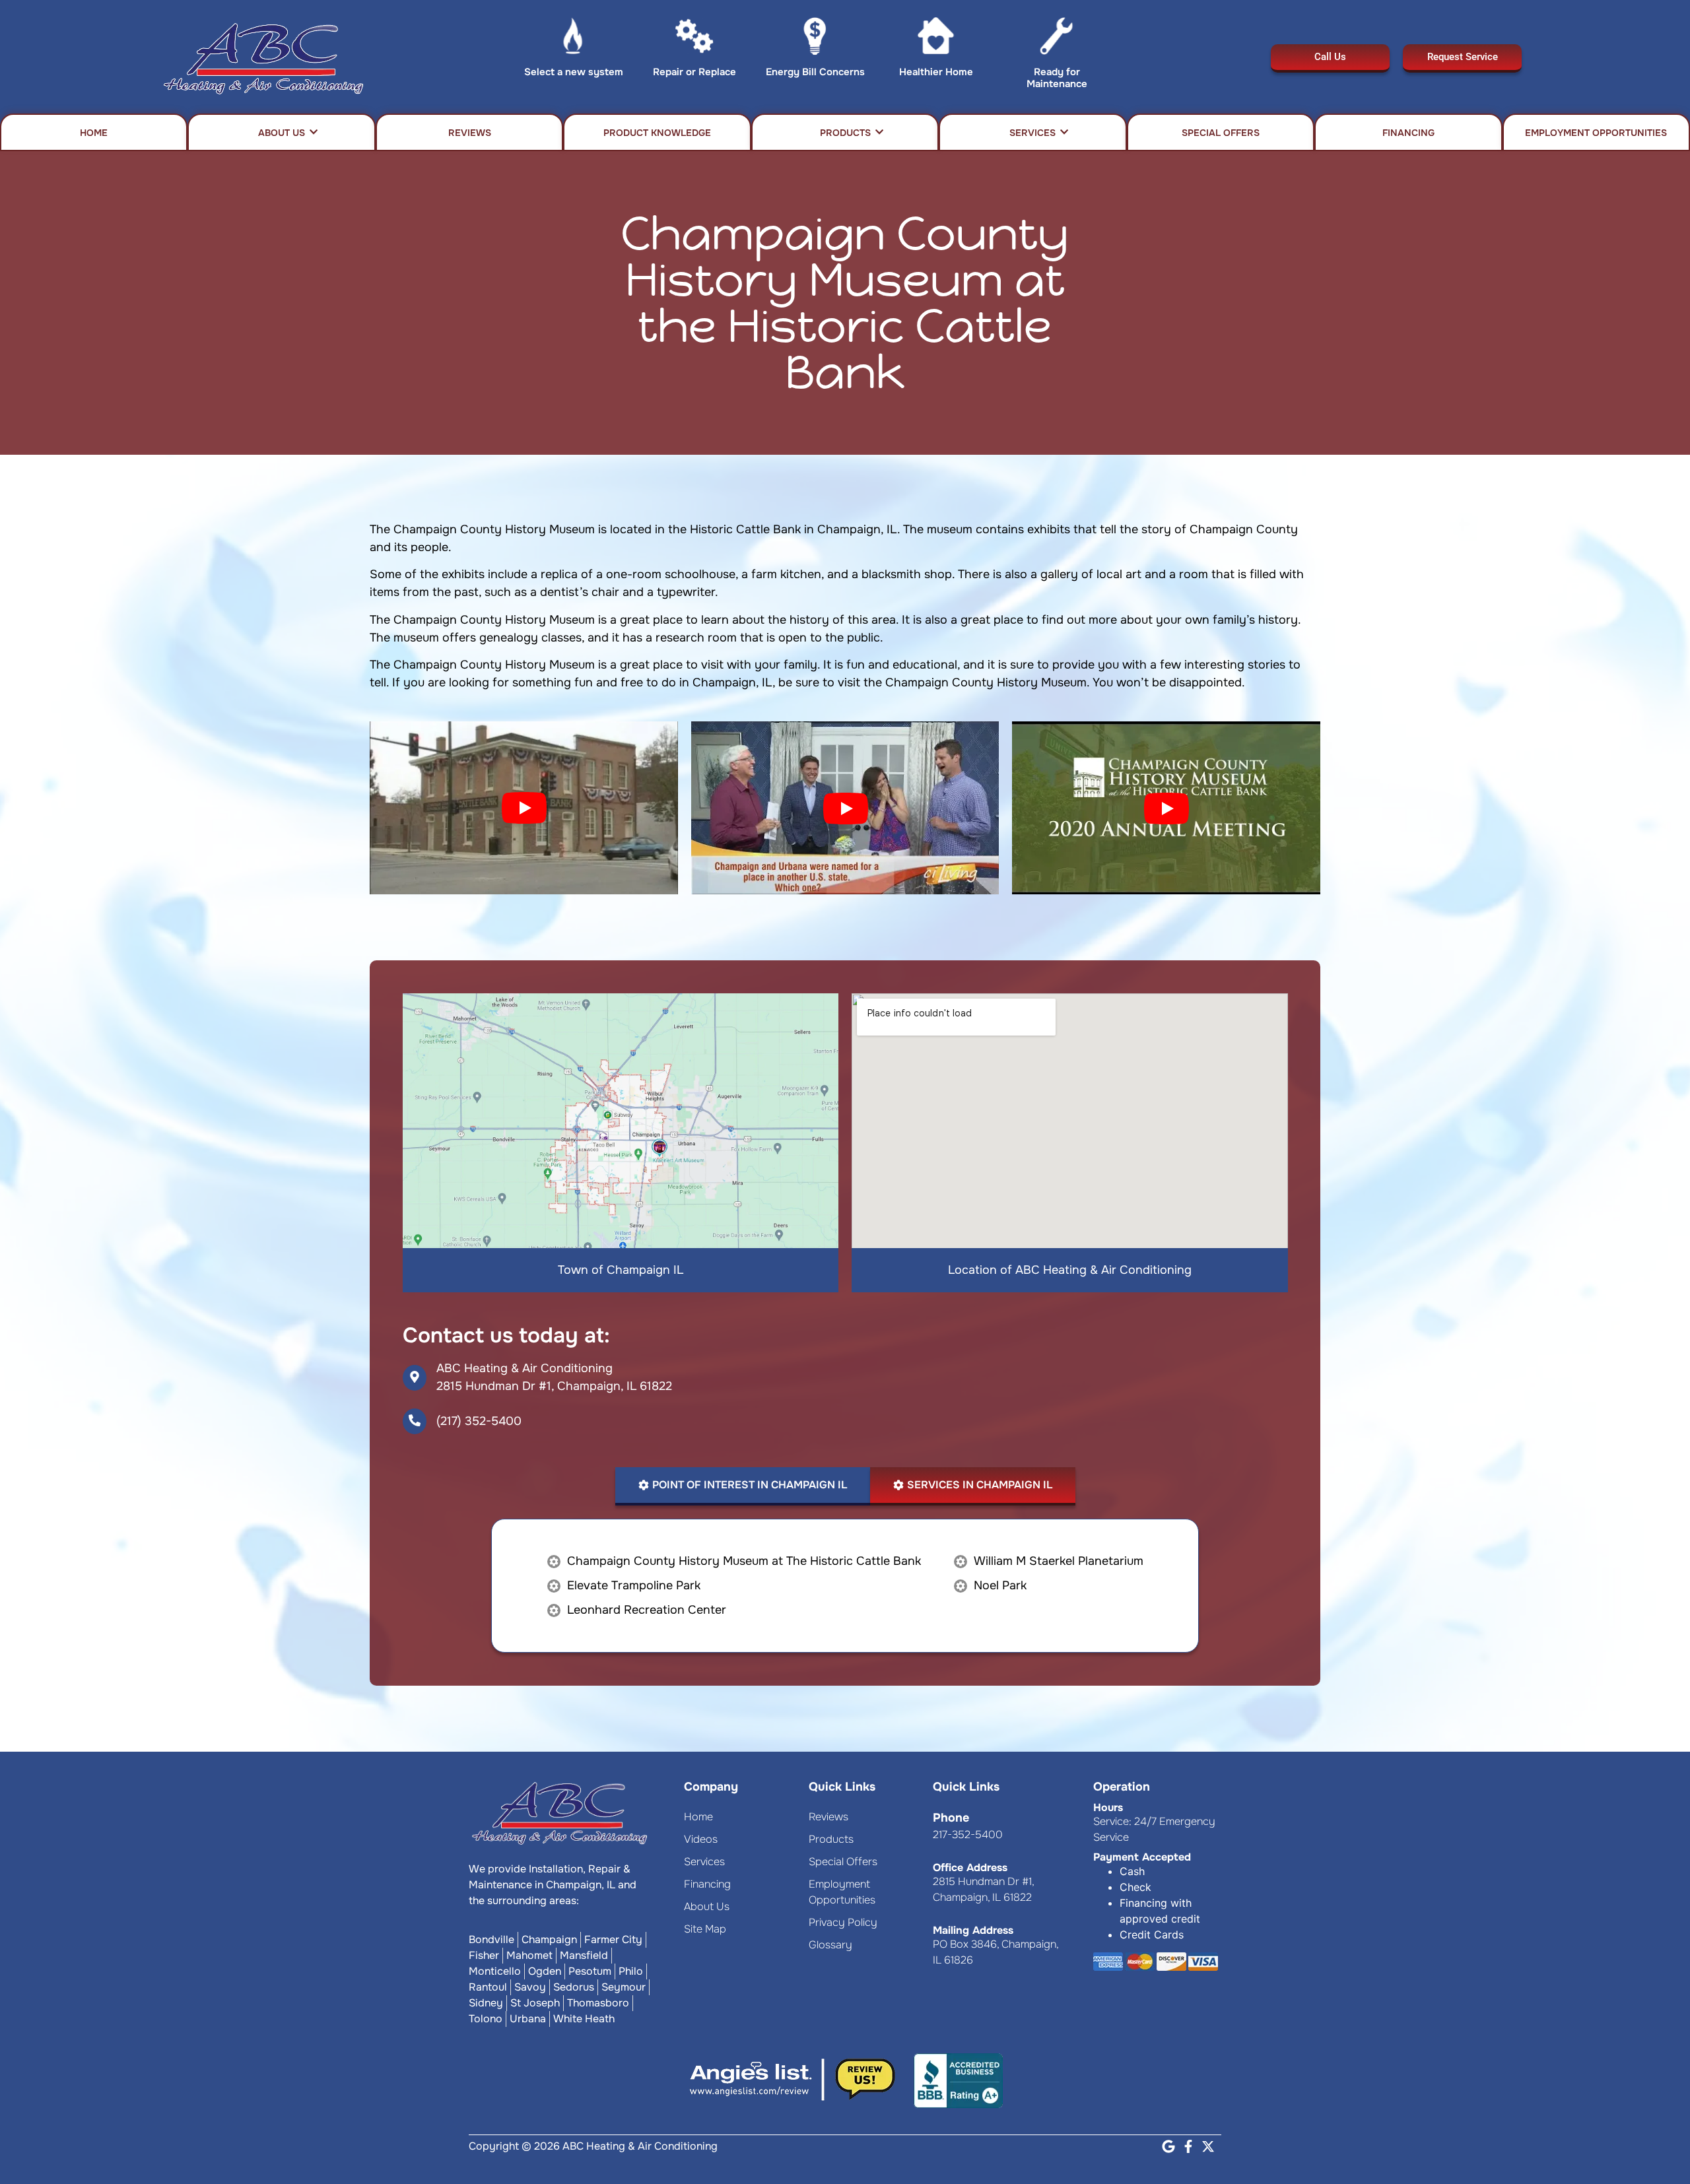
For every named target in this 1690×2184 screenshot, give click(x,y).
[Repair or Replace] (694, 39)
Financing (1408, 133)
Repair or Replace (694, 72)
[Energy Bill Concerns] (815, 39)
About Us (282, 133)
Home (94, 133)
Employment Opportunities (1596, 133)
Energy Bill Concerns (815, 72)
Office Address (970, 1868)
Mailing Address (973, 1930)
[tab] (743, 1486)
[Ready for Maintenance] (1057, 39)
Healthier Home (936, 72)
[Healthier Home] (936, 39)
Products (845, 133)
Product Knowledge (657, 133)
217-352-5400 (968, 1835)
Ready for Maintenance (1057, 78)
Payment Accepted (1142, 1857)
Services (1032, 133)
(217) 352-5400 (479, 1421)
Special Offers (1221, 133)
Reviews (470, 133)
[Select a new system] (573, 39)
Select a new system (574, 72)
